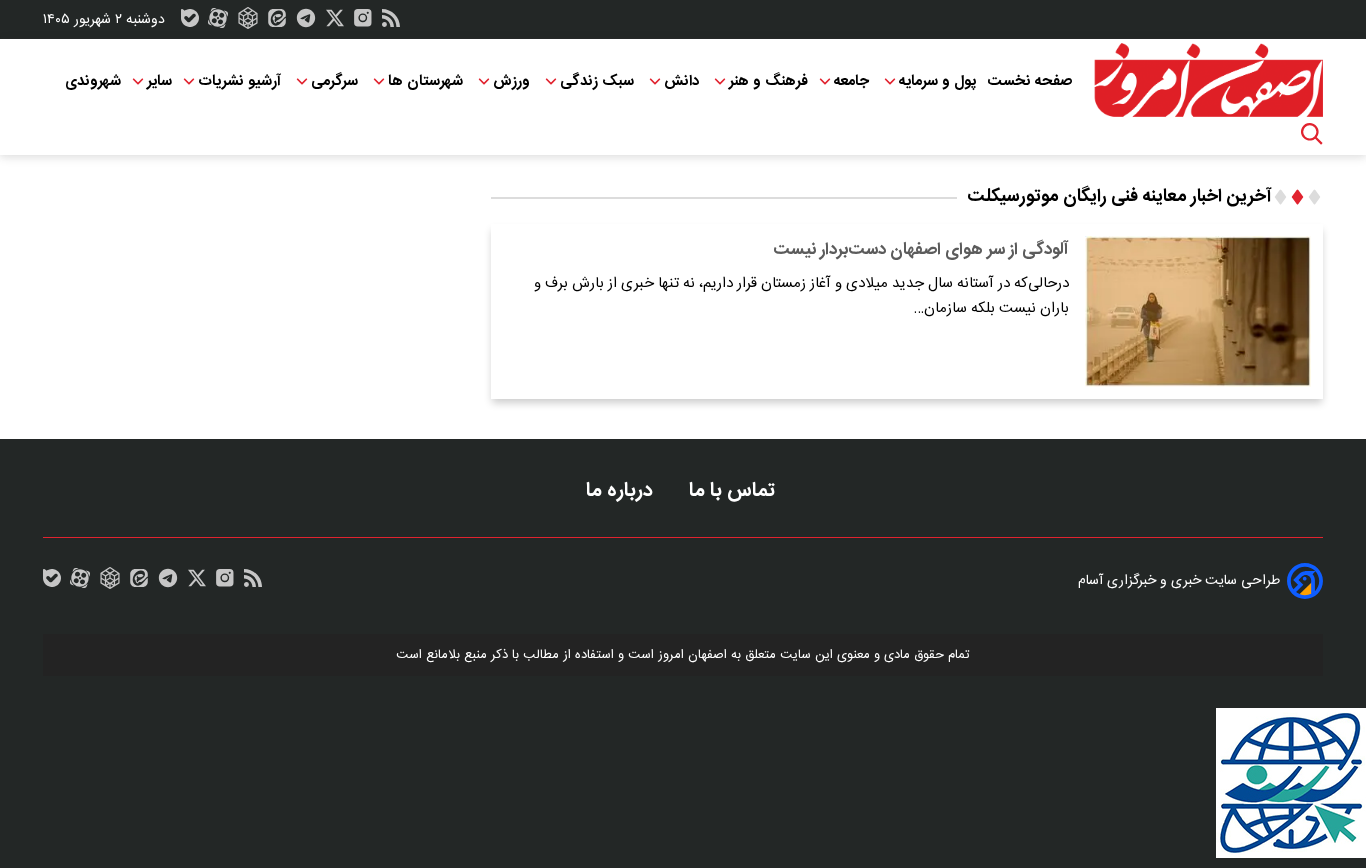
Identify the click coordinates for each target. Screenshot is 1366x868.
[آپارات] (218, 23)
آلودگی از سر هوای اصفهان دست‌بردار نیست (921, 250)
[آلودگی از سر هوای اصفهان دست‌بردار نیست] (1198, 311)
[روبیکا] (248, 23)
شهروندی (93, 81)
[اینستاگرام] (363, 23)
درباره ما (622, 490)
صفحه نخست (1029, 81)
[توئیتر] (335, 23)
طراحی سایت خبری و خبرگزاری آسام (1179, 581)
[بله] (190, 23)
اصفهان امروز (692, 655)
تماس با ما (734, 490)
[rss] (391, 23)
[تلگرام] (306, 23)
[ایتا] (277, 23)
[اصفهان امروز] (1208, 81)
